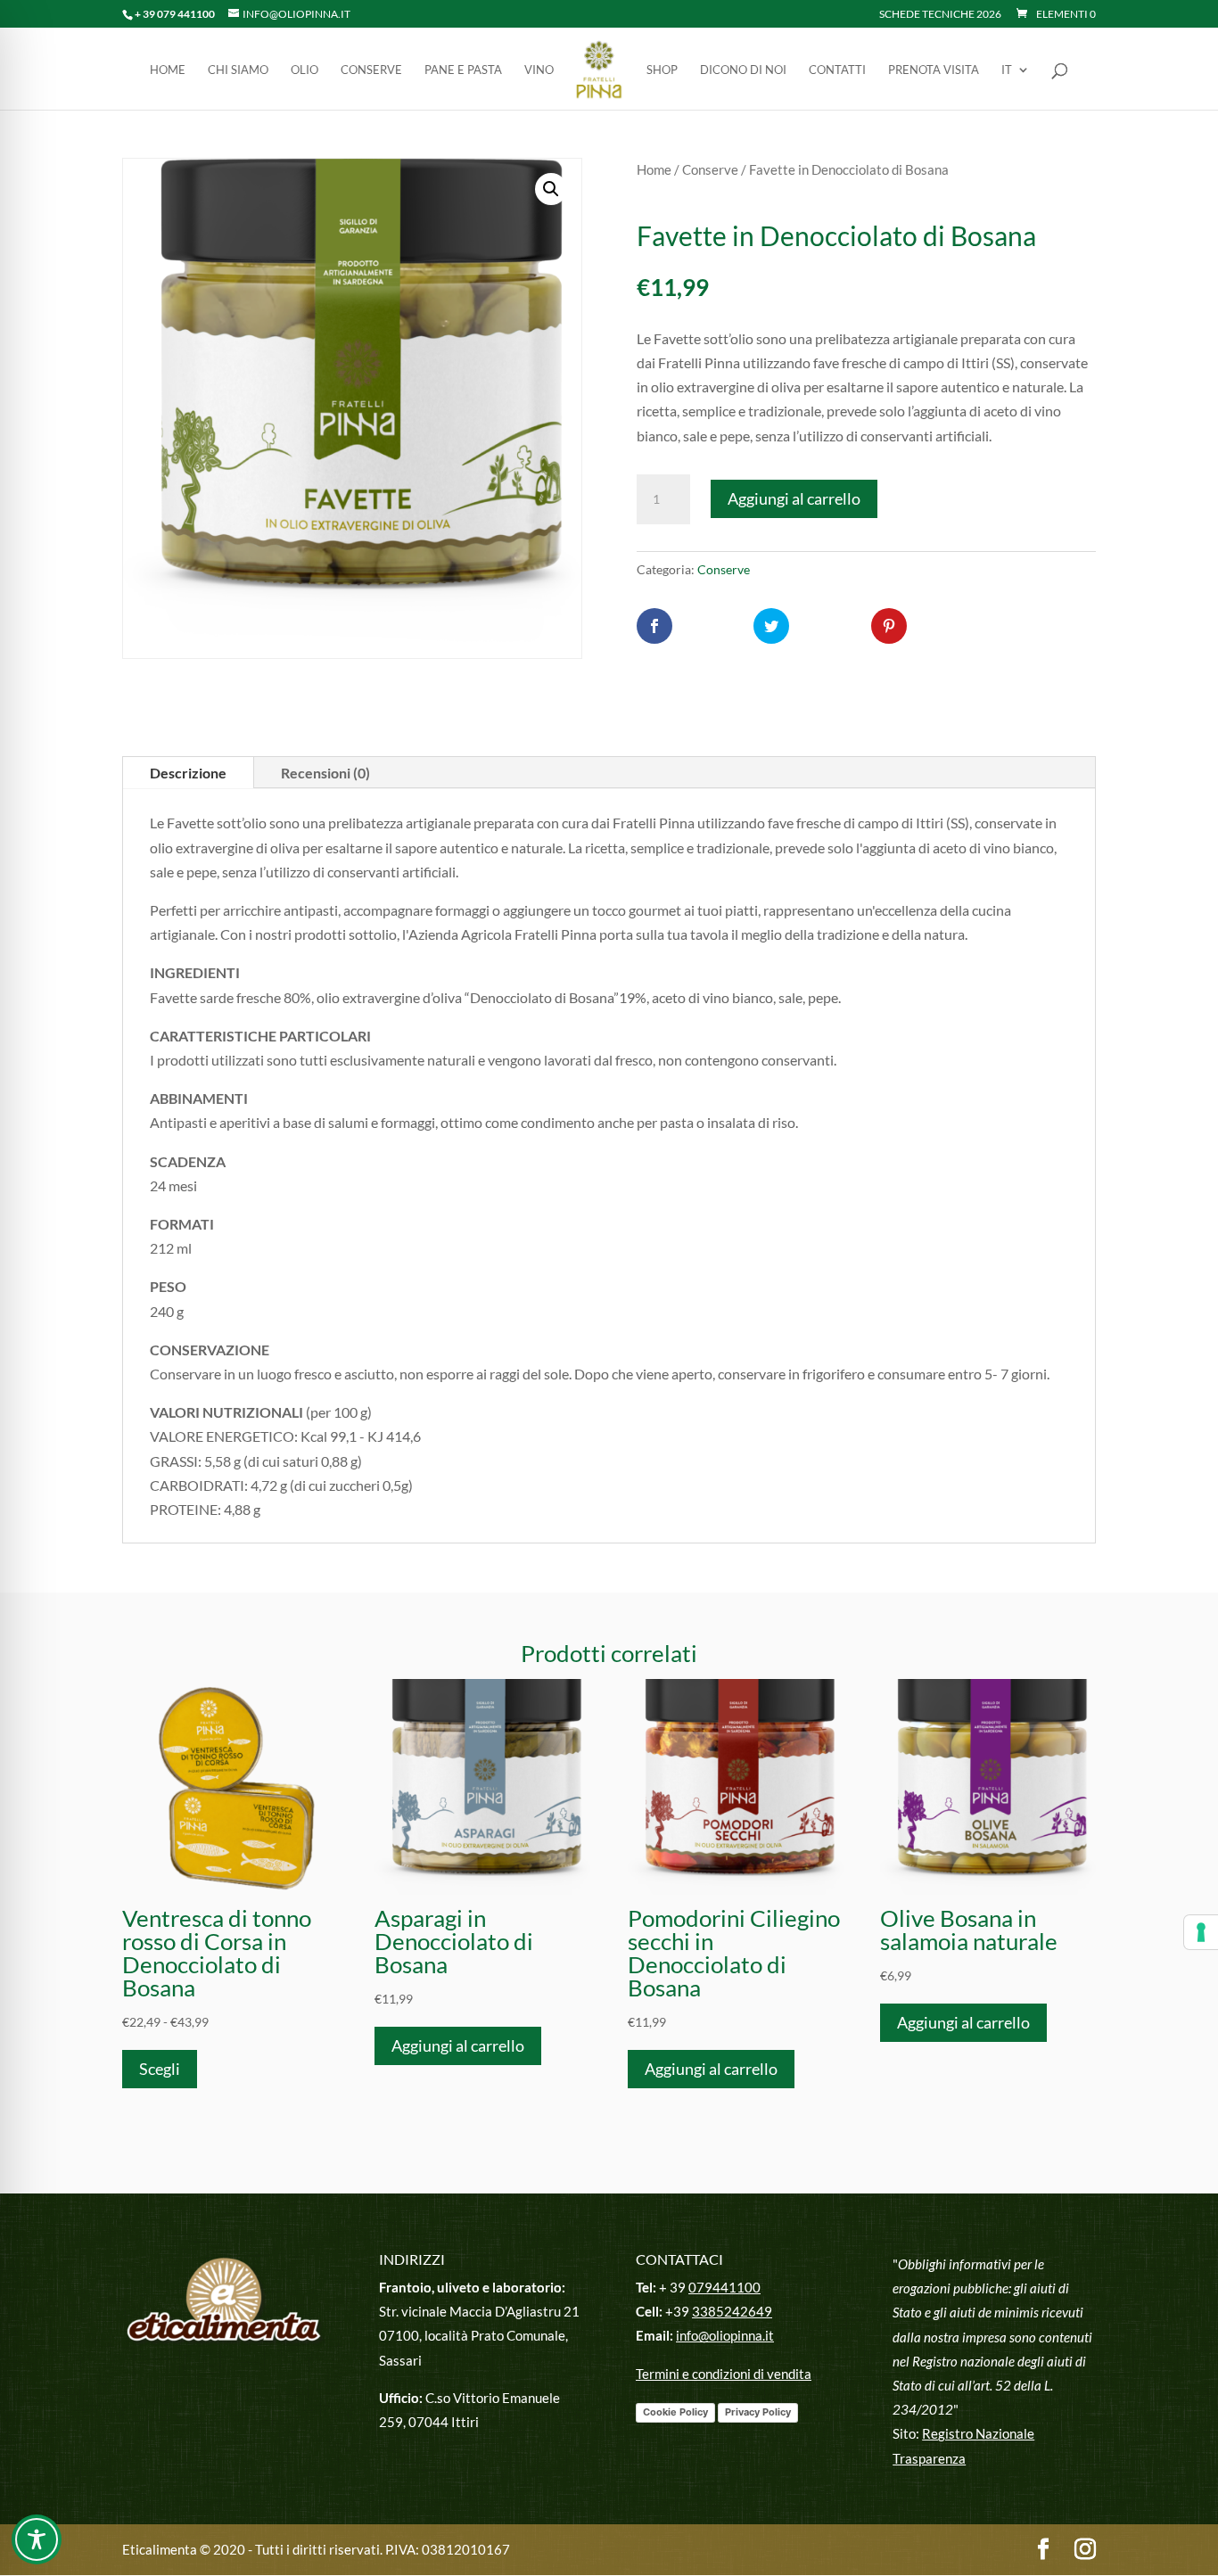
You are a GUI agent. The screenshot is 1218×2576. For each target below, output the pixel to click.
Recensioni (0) (325, 773)
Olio (304, 70)
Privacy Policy (758, 2412)
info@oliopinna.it (725, 2335)
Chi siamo (238, 70)
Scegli (160, 2069)
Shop (662, 70)
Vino (539, 70)
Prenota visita (934, 70)
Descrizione (188, 773)
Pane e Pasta (463, 70)
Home (168, 70)
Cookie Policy (675, 2412)
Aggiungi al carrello (794, 498)
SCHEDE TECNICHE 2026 (940, 15)
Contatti (837, 70)
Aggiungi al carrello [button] (458, 2045)
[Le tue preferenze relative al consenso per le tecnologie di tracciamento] (1201, 1932)
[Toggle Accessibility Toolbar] (37, 2539)
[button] (551, 189)
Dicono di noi (743, 70)
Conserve (371, 70)
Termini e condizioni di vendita (724, 2374)
